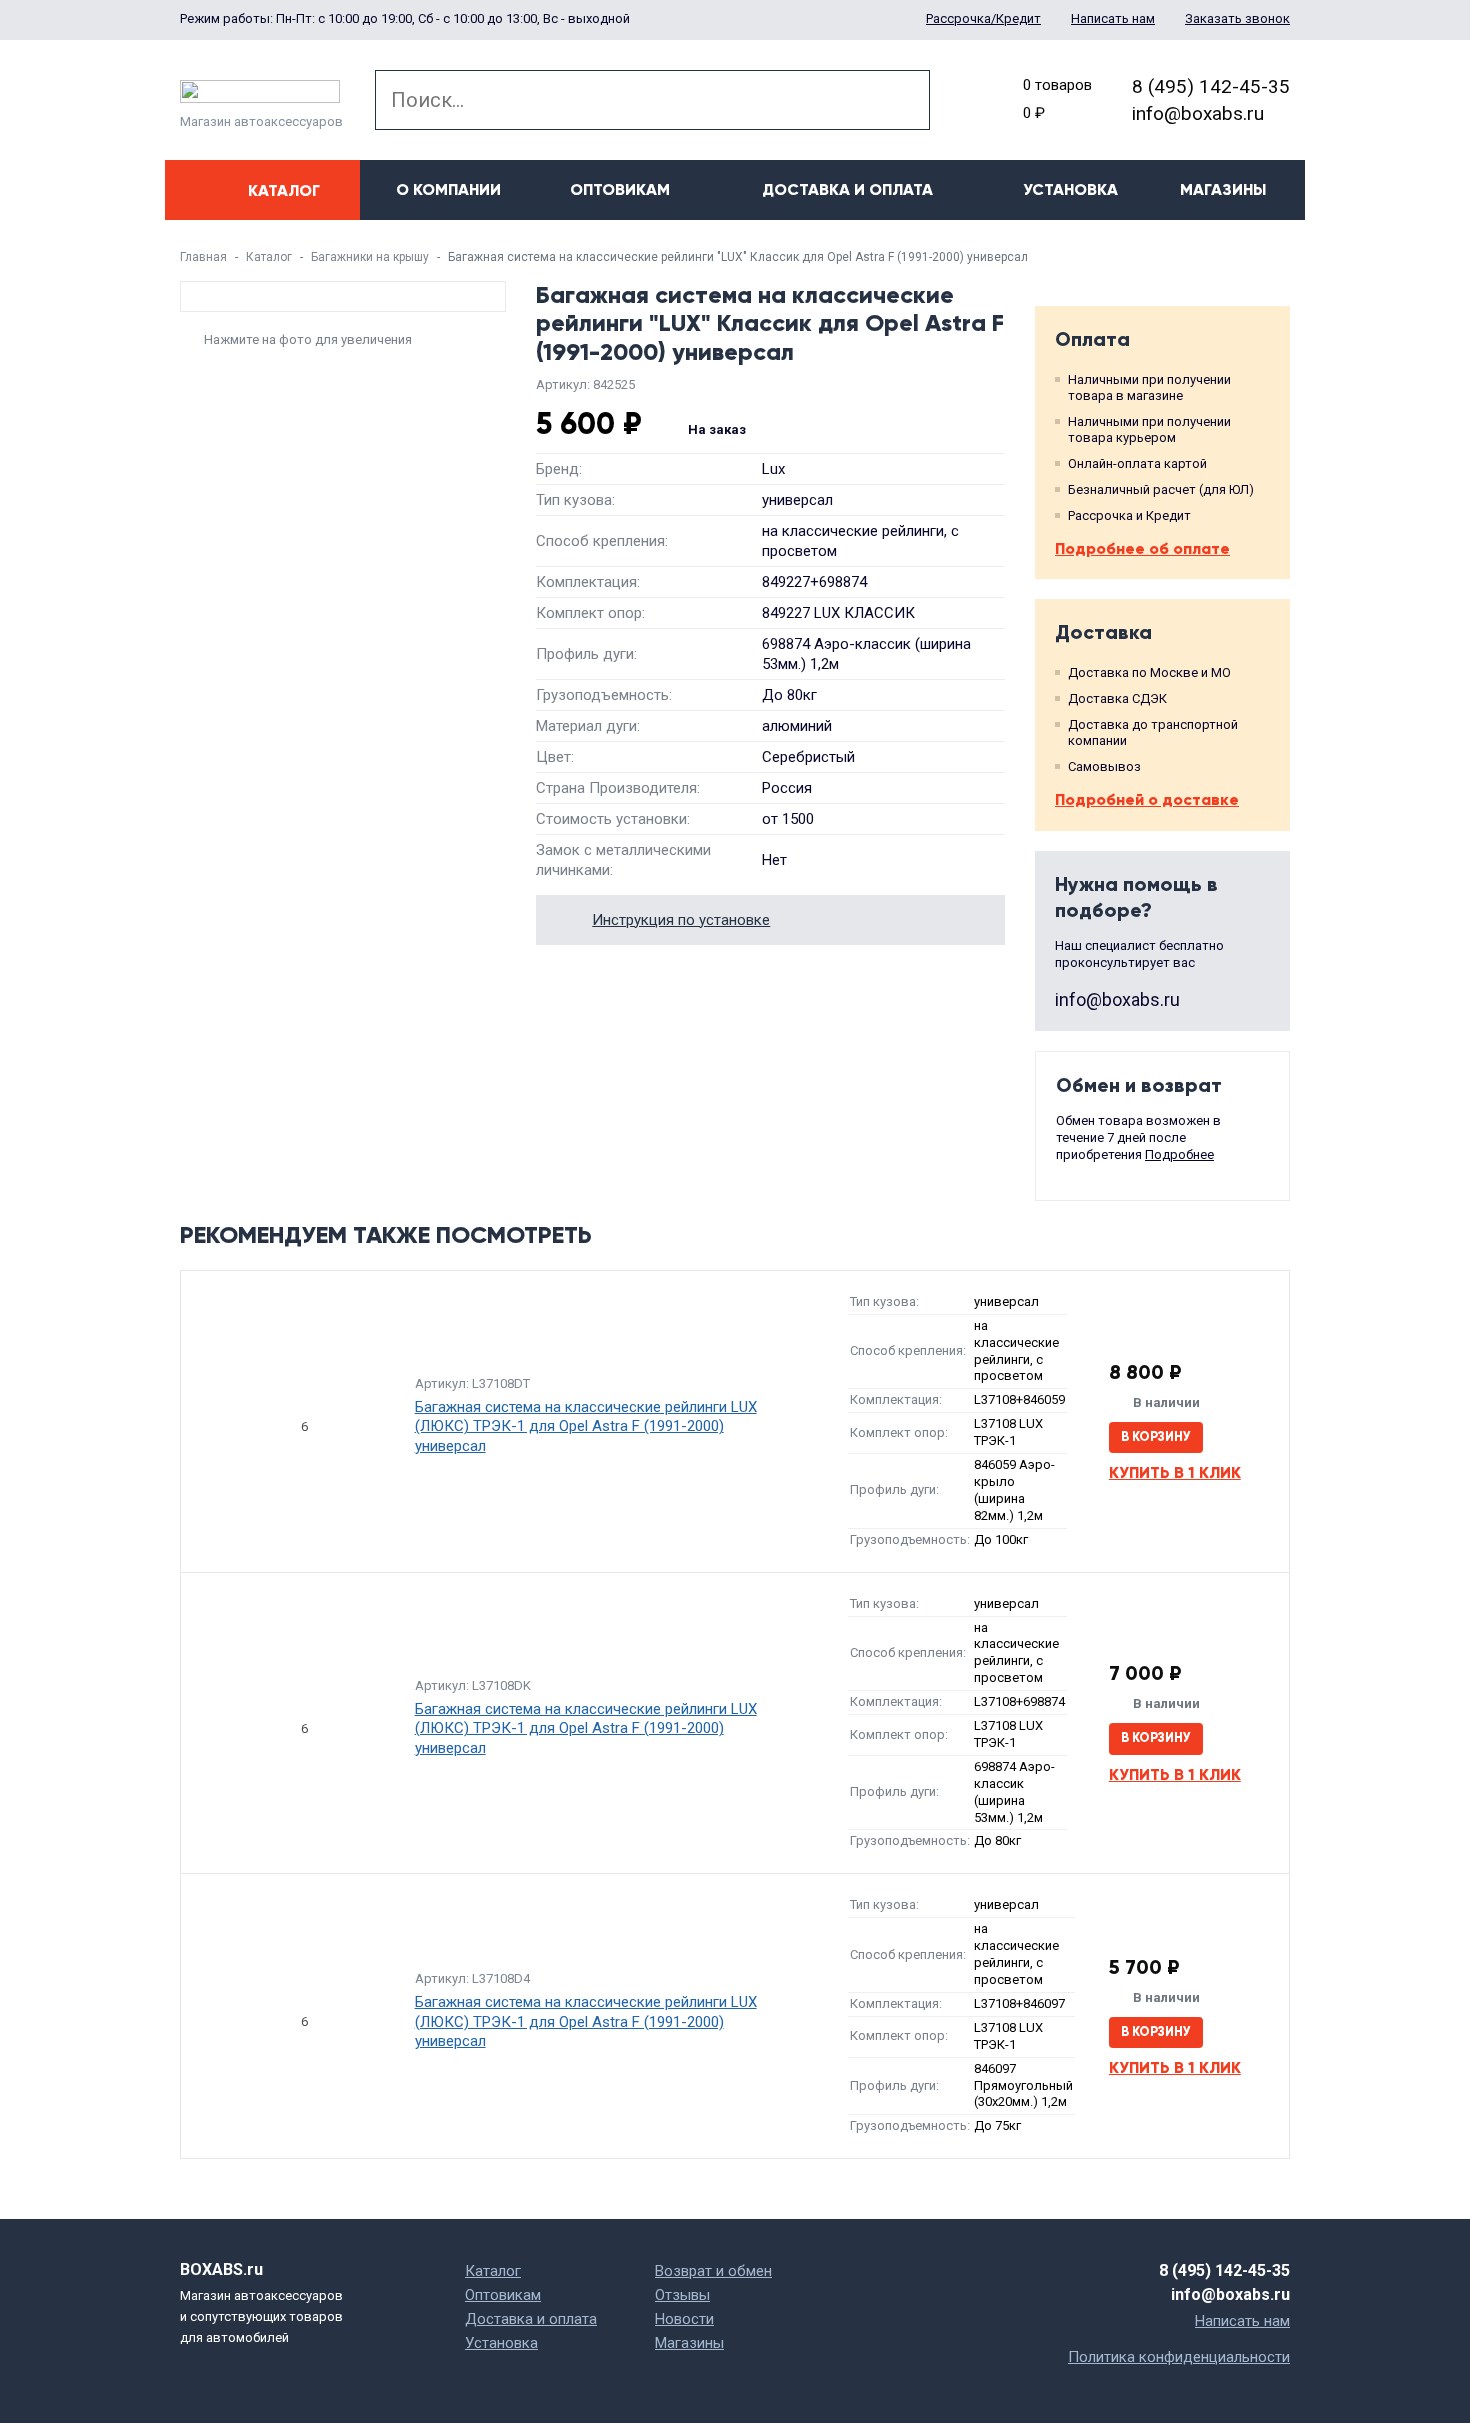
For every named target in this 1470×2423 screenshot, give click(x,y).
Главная (203, 257)
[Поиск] (900, 100)
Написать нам (1113, 18)
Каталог (269, 257)
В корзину (1156, 1437)
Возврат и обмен (713, 2271)
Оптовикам (620, 189)
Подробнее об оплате (1142, 548)
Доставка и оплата (847, 189)
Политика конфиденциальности (1179, 2357)
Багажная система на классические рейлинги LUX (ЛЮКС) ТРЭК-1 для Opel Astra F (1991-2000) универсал (586, 1426)
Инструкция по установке (681, 920)
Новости (684, 2319)
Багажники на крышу (370, 257)
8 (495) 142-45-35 (1211, 86)
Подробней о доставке (1147, 799)
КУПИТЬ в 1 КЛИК (1175, 1472)
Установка (1070, 189)
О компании (448, 189)
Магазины (1223, 189)
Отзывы (682, 2295)
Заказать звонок (1237, 18)
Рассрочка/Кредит (983, 18)
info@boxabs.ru (1198, 113)
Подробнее (1179, 1154)
